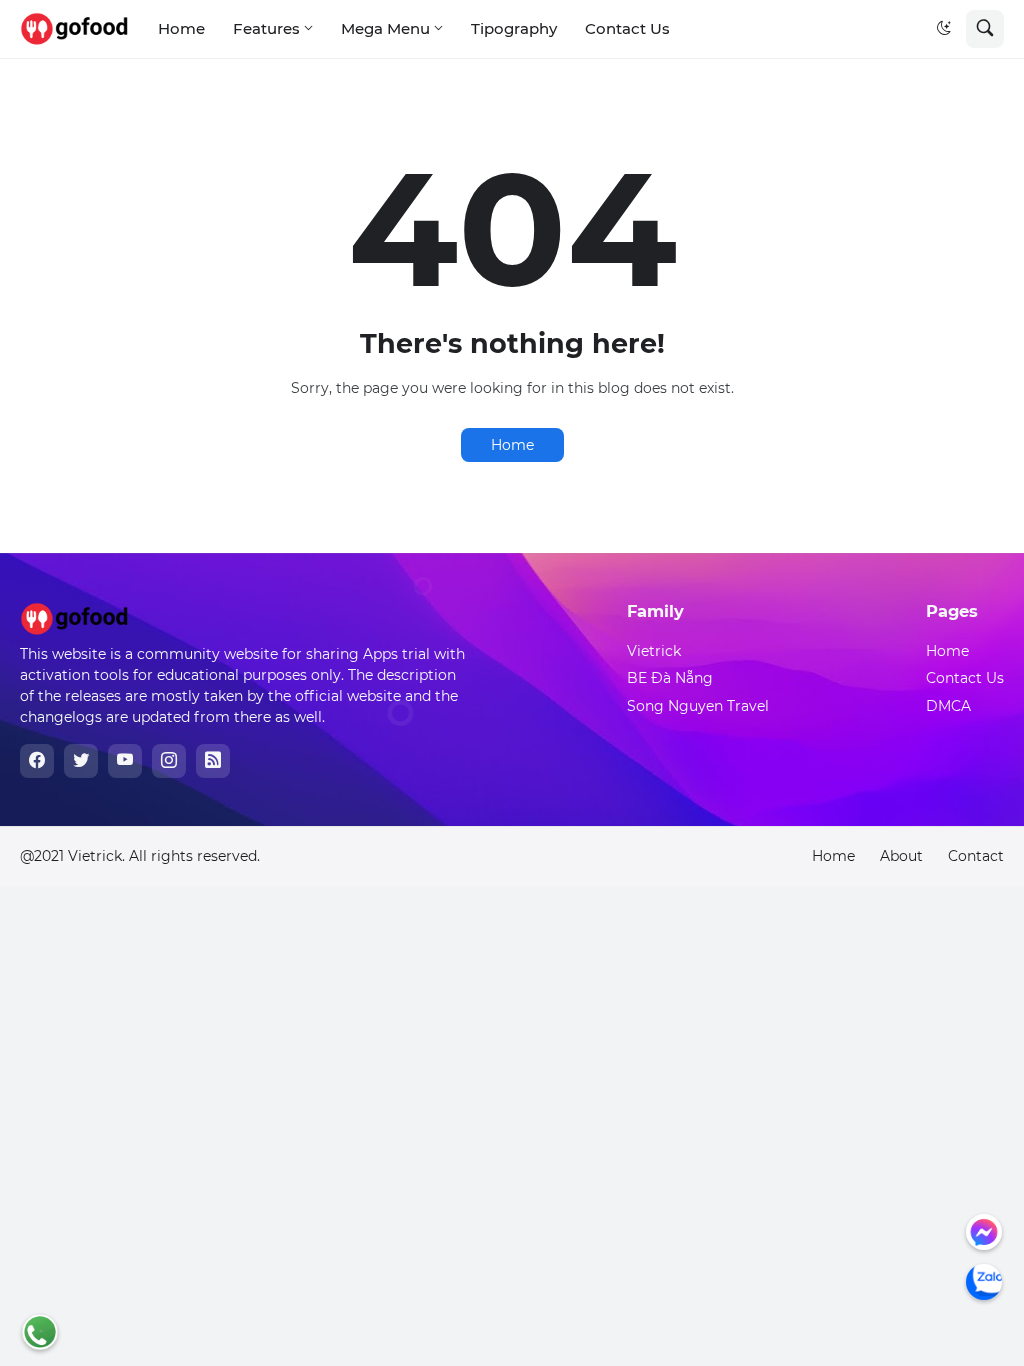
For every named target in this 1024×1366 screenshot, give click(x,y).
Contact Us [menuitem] (627, 28)
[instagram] (169, 761)
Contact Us (965, 678)
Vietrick (654, 651)
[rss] (213, 761)
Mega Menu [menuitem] (385, 28)
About (901, 856)
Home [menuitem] (181, 28)
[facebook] (37, 761)
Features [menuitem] (266, 28)
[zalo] (984, 1282)
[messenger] (984, 1232)
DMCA (948, 706)
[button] (944, 29)
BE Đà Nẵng (670, 678)
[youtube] (125, 761)
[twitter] (81, 761)
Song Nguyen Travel (698, 706)
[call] (40, 1332)
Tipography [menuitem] (514, 28)
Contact (976, 856)
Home (512, 445)
